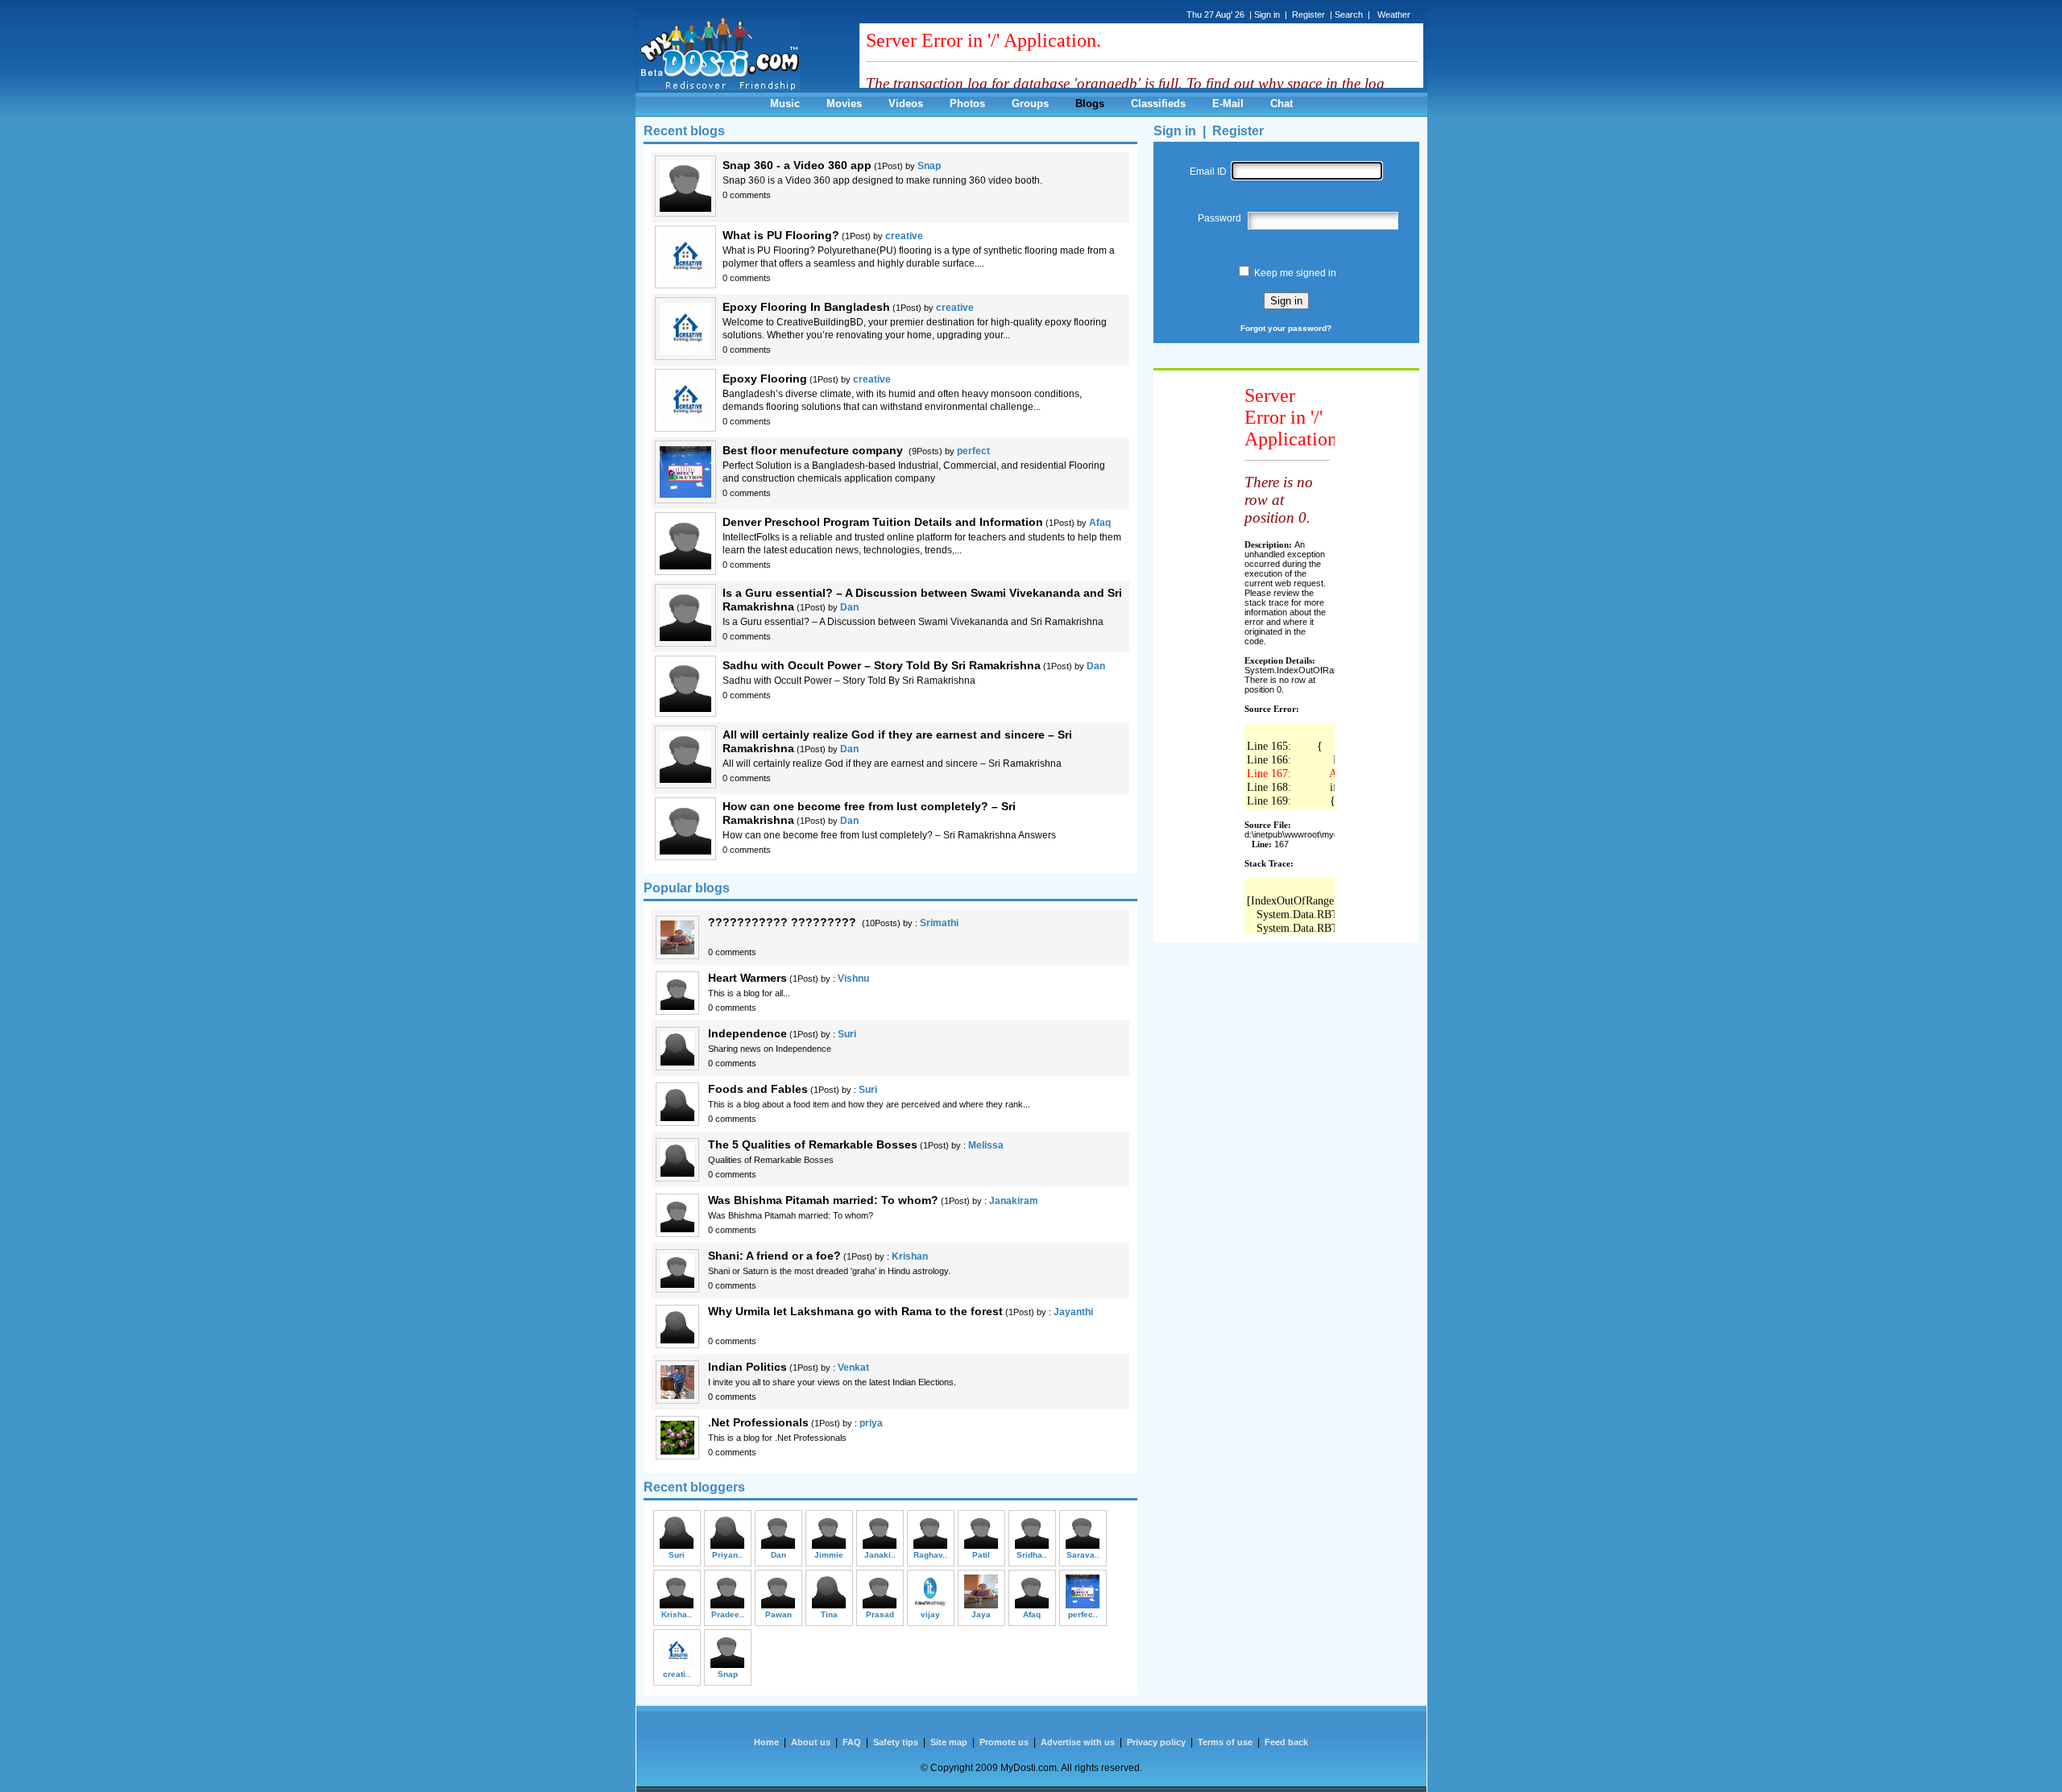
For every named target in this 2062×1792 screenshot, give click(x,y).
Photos (967, 103)
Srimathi (939, 923)
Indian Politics (747, 1367)
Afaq (1100, 523)
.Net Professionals (758, 1422)
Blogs (1090, 103)
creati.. (677, 1674)
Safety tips (896, 1742)
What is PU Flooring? (781, 235)
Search (1349, 14)
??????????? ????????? (784, 922)
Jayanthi (1073, 1312)
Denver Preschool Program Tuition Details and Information (883, 522)
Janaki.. (880, 1555)
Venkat (853, 1368)
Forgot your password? (1286, 328)
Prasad (880, 1614)
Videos (906, 103)
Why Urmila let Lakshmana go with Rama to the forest (855, 1311)
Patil (981, 1555)
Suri (847, 1034)
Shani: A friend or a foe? (774, 1256)
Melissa (986, 1145)
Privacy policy (1156, 1742)
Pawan (778, 1614)
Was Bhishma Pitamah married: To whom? (823, 1200)
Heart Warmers (747, 978)
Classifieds (1158, 103)
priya (871, 1423)
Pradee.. (728, 1614)
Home (766, 1742)
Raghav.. (930, 1555)
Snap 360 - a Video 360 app (797, 165)
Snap (929, 166)
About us (811, 1742)
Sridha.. (1032, 1555)
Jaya (981, 1614)
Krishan (910, 1256)
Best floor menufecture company (814, 450)
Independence (747, 1033)
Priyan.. (727, 1555)
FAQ (852, 1742)
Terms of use (1225, 1742)
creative (904, 236)
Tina (829, 1614)
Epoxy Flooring (765, 379)
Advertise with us (1078, 1742)
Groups (1030, 103)
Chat (1282, 103)
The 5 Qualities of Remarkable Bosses (813, 1144)
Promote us (1004, 1742)
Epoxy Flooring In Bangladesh (806, 307)
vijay (930, 1614)
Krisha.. (677, 1614)
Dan (849, 607)
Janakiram (1014, 1201)
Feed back (1286, 1742)
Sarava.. (1083, 1555)
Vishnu (853, 979)
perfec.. (1083, 1614)
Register (1238, 131)
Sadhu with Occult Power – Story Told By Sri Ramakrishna (882, 665)
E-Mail (1228, 103)
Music (785, 103)
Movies (844, 103)
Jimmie (829, 1555)
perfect (973, 451)
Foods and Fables (758, 1089)
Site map (949, 1742)
